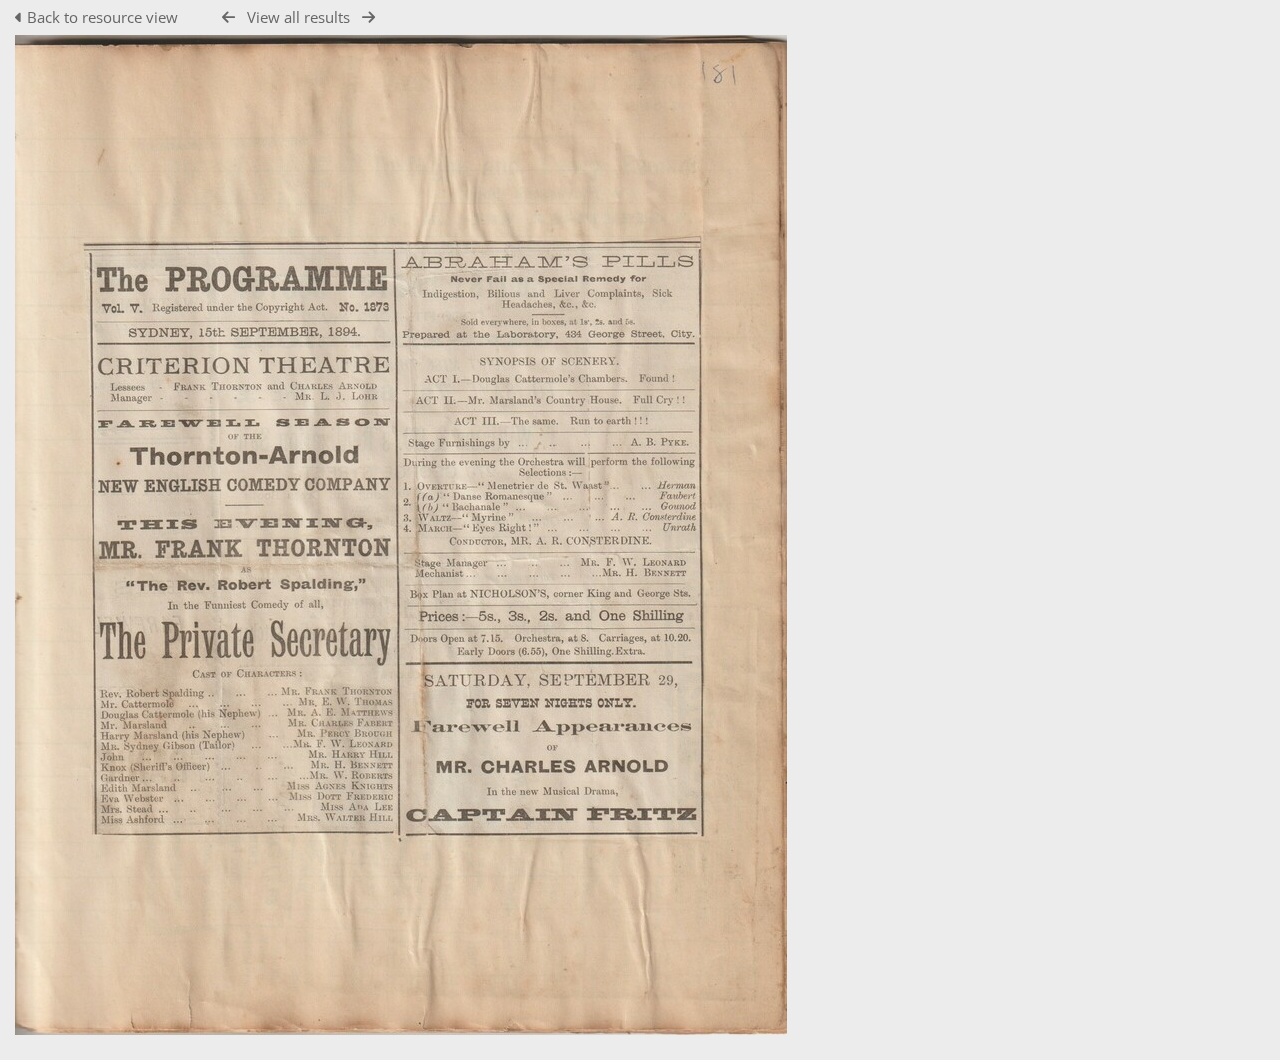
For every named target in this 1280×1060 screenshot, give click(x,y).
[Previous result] (228, 17)
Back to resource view (102, 17)
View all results (298, 17)
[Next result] (368, 17)
